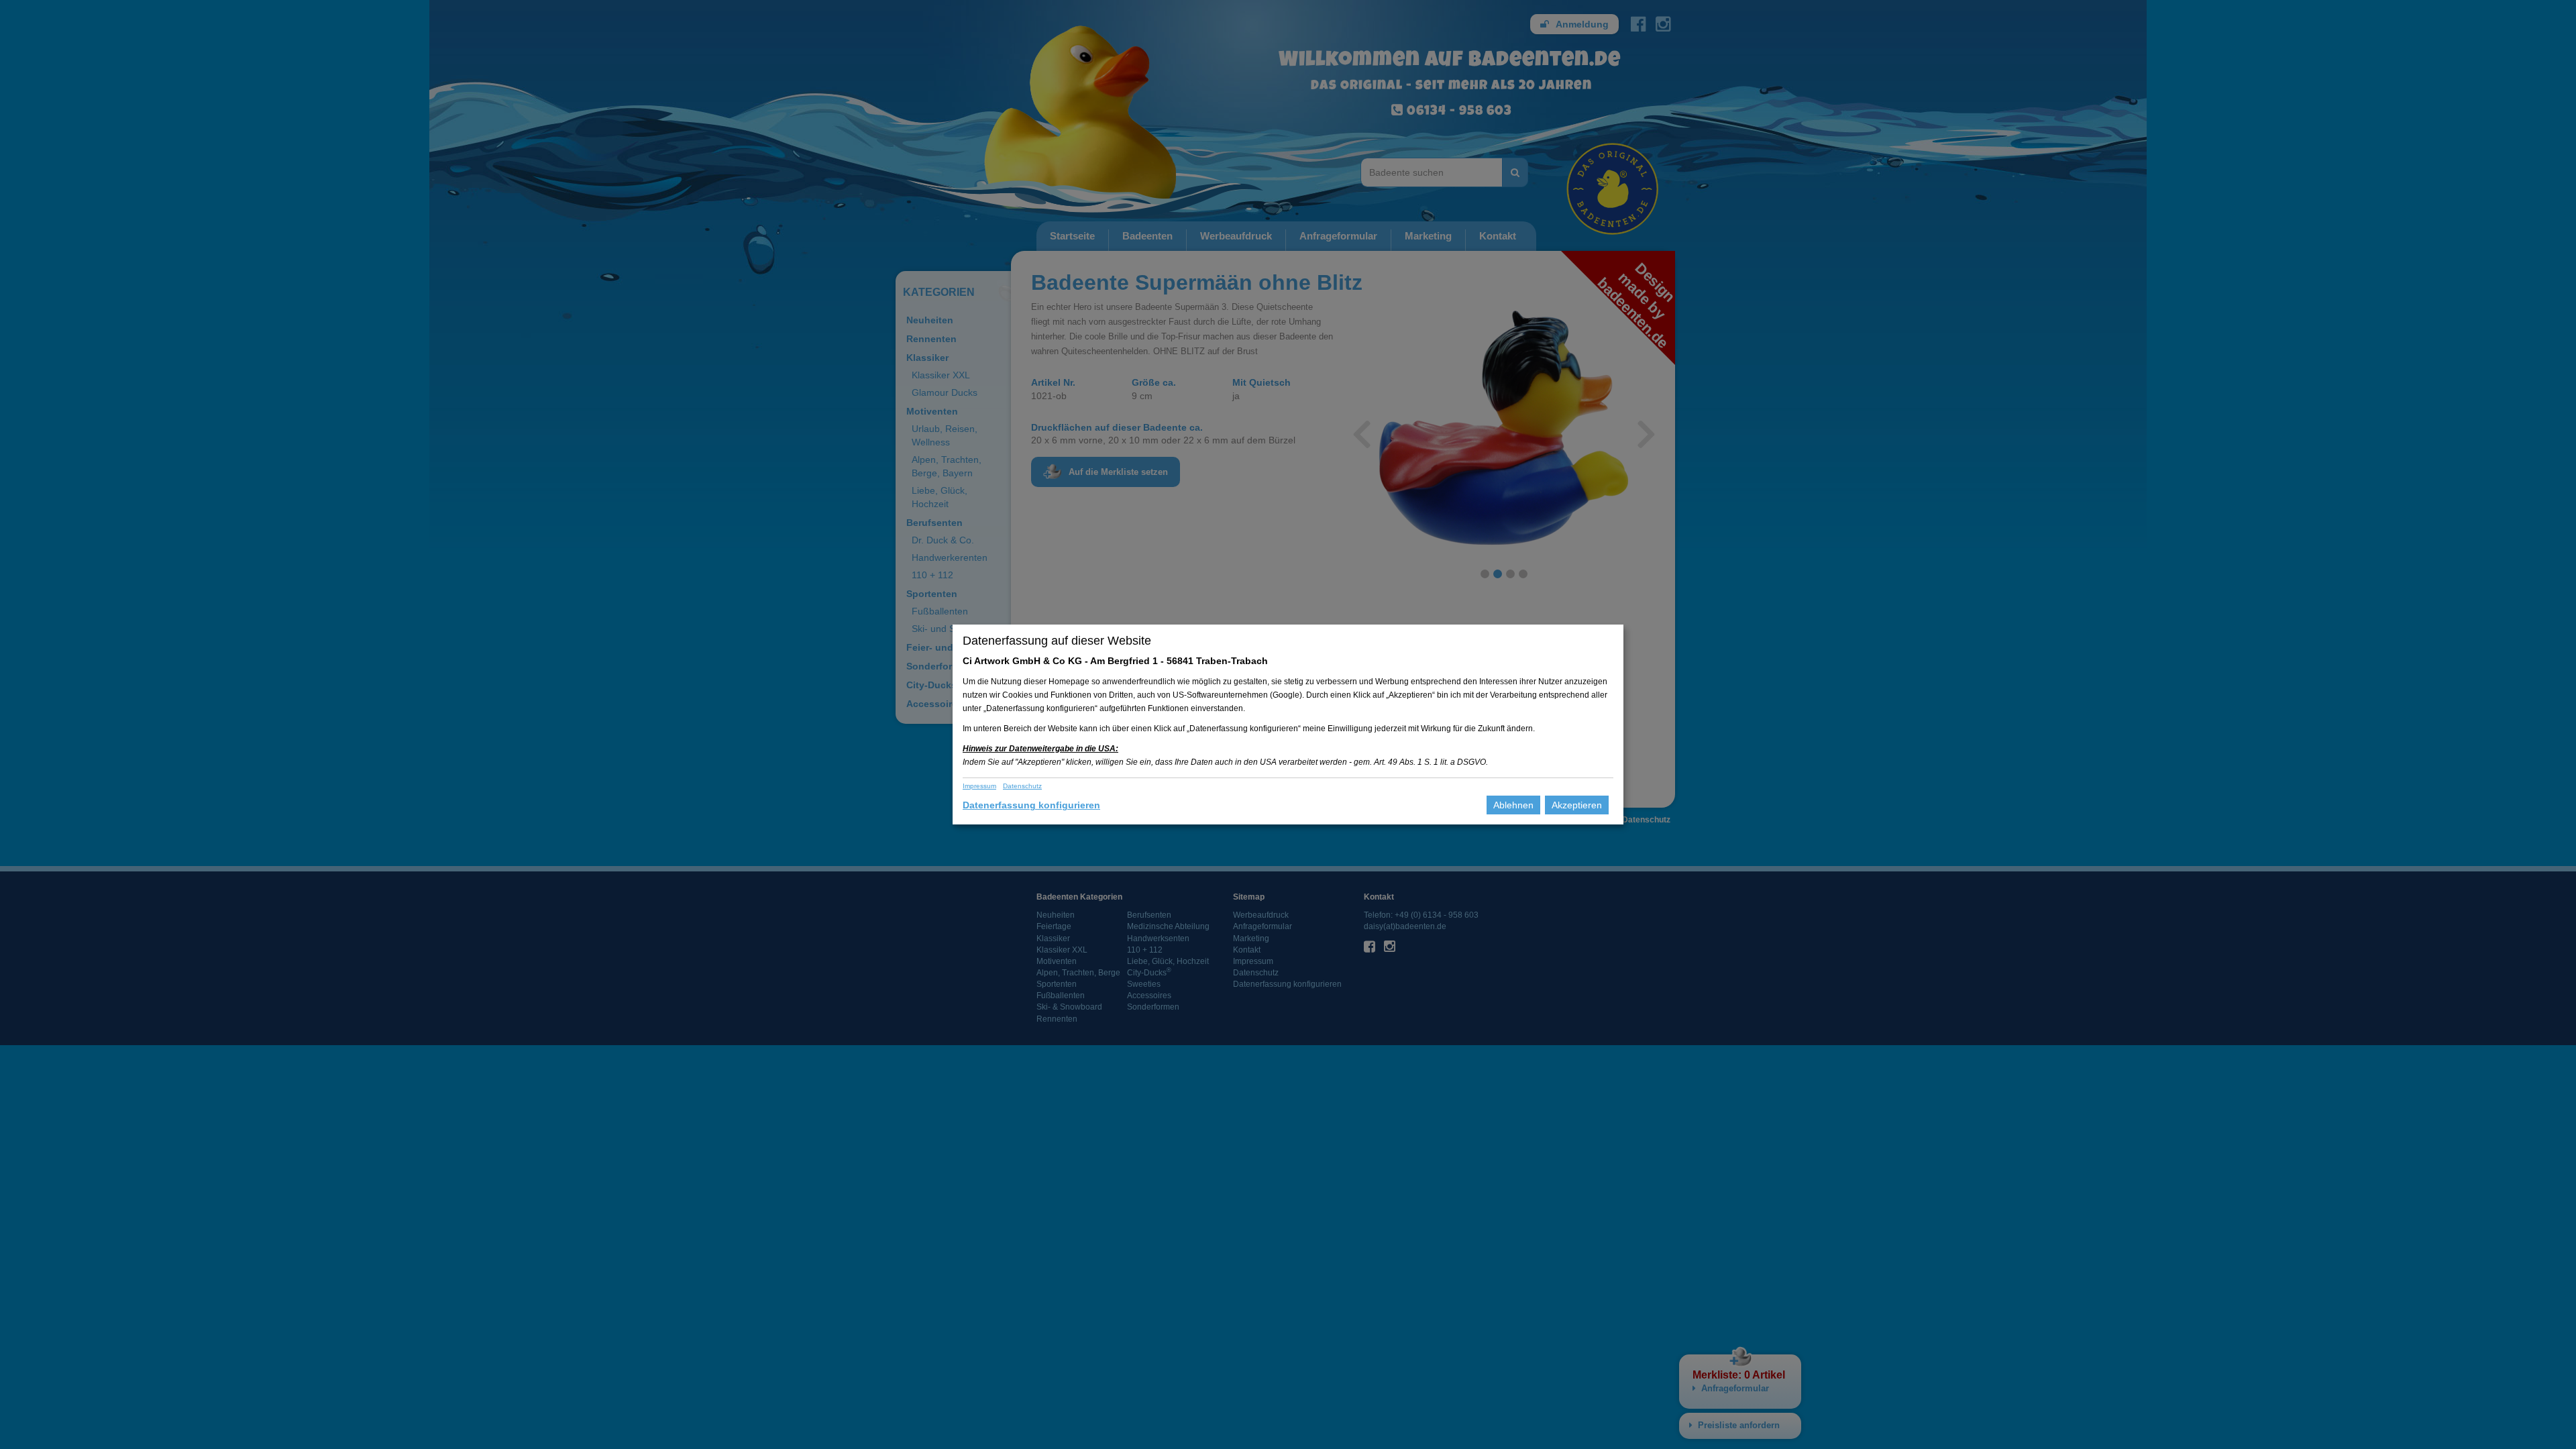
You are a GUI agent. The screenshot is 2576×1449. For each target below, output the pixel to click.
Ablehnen (1513, 805)
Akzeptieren (1577, 805)
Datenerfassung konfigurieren (1031, 805)
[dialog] (1288, 724)
